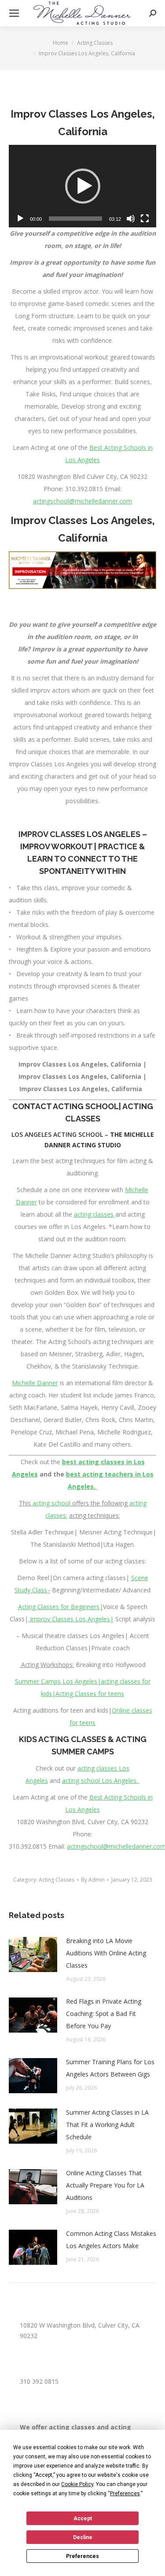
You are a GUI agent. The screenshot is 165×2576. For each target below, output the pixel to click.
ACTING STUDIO (97, 1145)
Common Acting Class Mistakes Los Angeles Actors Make (111, 2240)
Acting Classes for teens (90, 1694)
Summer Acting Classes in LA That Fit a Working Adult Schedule (107, 2125)
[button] (83, 186)
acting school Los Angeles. (101, 1780)
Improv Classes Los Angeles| (71, 1619)
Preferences (82, 2556)
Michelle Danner (35, 1383)
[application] (82, 186)
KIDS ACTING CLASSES (62, 1739)
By (93, 1880)
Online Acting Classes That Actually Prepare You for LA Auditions (105, 2185)
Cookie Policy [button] (77, 2484)
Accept (83, 2519)
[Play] (20, 219)
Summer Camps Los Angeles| (58, 1681)
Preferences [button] (125, 2493)
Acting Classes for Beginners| (60, 1607)
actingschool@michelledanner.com (82, 501)
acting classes (95, 1214)
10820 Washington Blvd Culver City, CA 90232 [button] (82, 476)
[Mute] (131, 219)
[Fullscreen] (145, 219)
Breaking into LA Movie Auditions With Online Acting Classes (106, 1953)
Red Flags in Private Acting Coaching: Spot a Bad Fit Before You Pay (104, 2014)
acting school (51, 1503)
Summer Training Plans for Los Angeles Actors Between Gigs (110, 2068)
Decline (83, 2537)
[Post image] (33, 1954)
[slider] (75, 219)
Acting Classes (57, 1880)
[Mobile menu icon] (14, 13)
